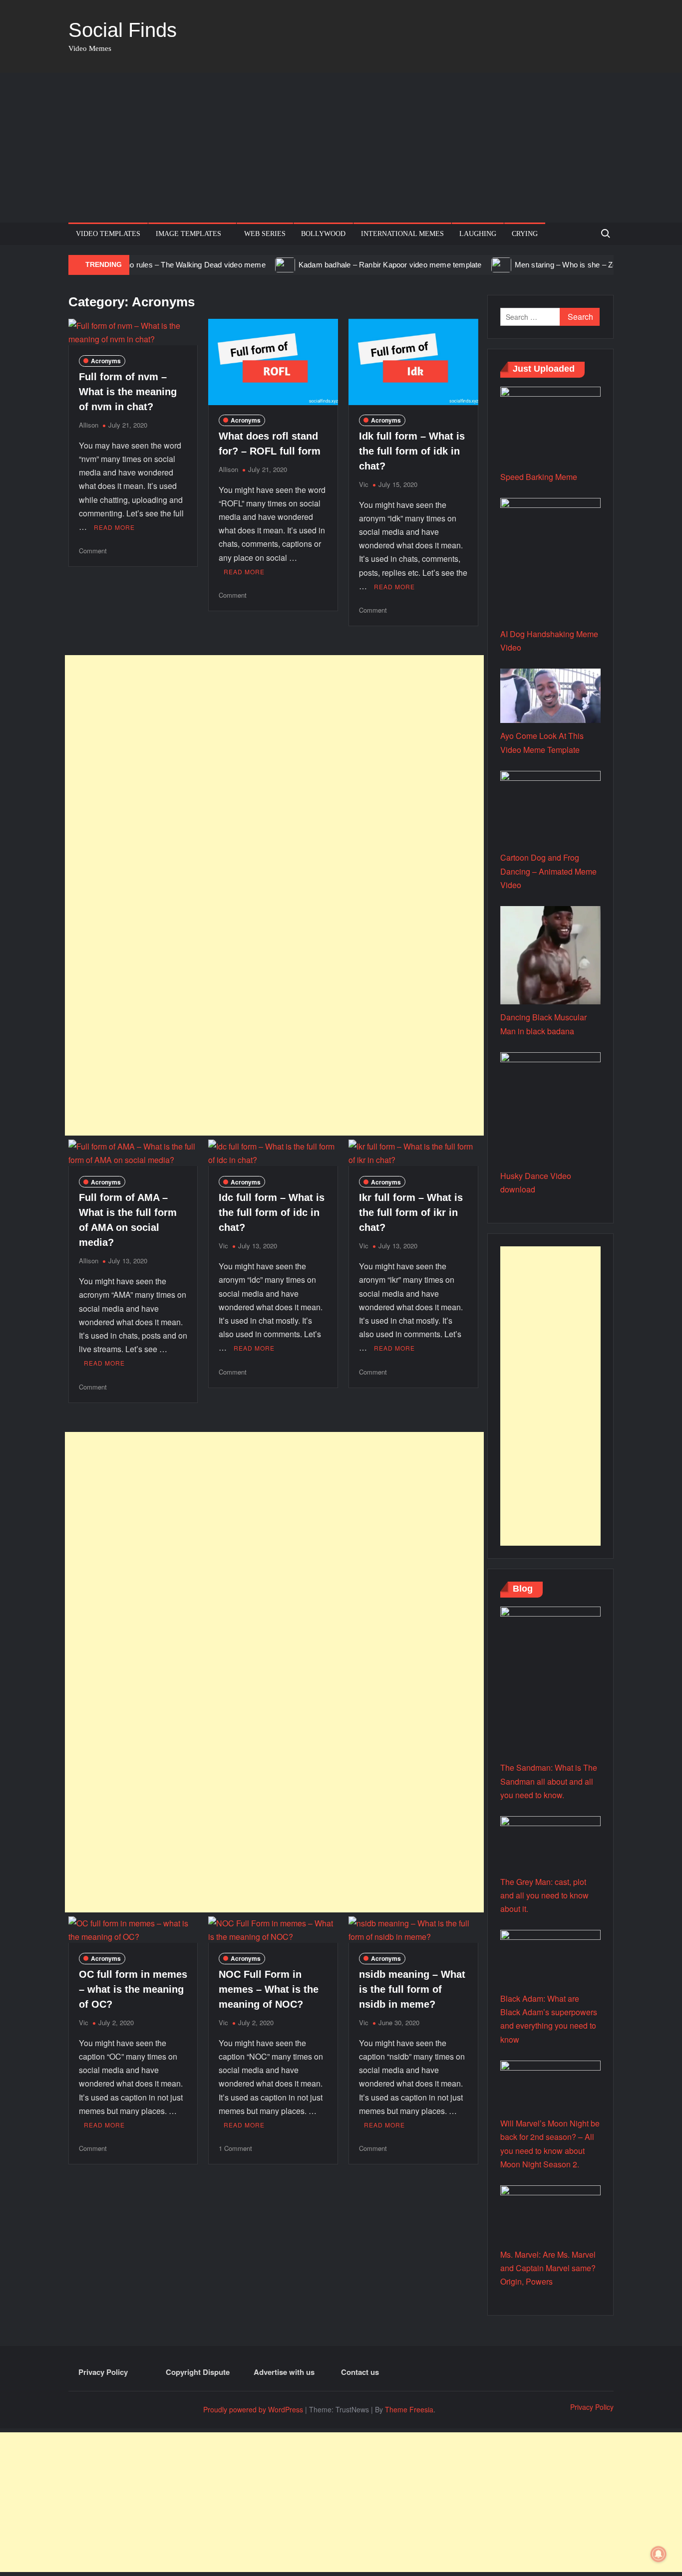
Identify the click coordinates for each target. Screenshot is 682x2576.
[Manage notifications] (659, 2554)
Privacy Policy (103, 2372)
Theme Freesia (409, 2409)
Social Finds (123, 30)
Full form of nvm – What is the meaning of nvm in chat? (128, 392)
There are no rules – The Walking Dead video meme (141, 265)
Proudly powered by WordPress (253, 2409)
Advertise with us (284, 2372)
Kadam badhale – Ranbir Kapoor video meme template (352, 265)
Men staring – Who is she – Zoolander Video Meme (562, 265)
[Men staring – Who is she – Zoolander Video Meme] (464, 264)
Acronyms (106, 361)
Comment (93, 551)
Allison (89, 425)
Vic (364, 484)
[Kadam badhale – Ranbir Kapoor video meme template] (248, 264)
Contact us (360, 2372)
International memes (402, 234)
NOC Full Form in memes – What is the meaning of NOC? (269, 1989)
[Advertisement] (341, 148)
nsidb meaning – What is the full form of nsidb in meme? (412, 1989)
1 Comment (235, 2148)
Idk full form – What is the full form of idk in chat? (412, 451)
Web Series (265, 234)
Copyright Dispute (198, 2372)
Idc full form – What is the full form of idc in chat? (272, 1212)
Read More (114, 527)
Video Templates (108, 234)
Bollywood (323, 234)
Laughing (478, 234)
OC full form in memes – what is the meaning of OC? (133, 1989)
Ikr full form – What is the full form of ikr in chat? (411, 1212)
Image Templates (188, 234)
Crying (525, 234)
